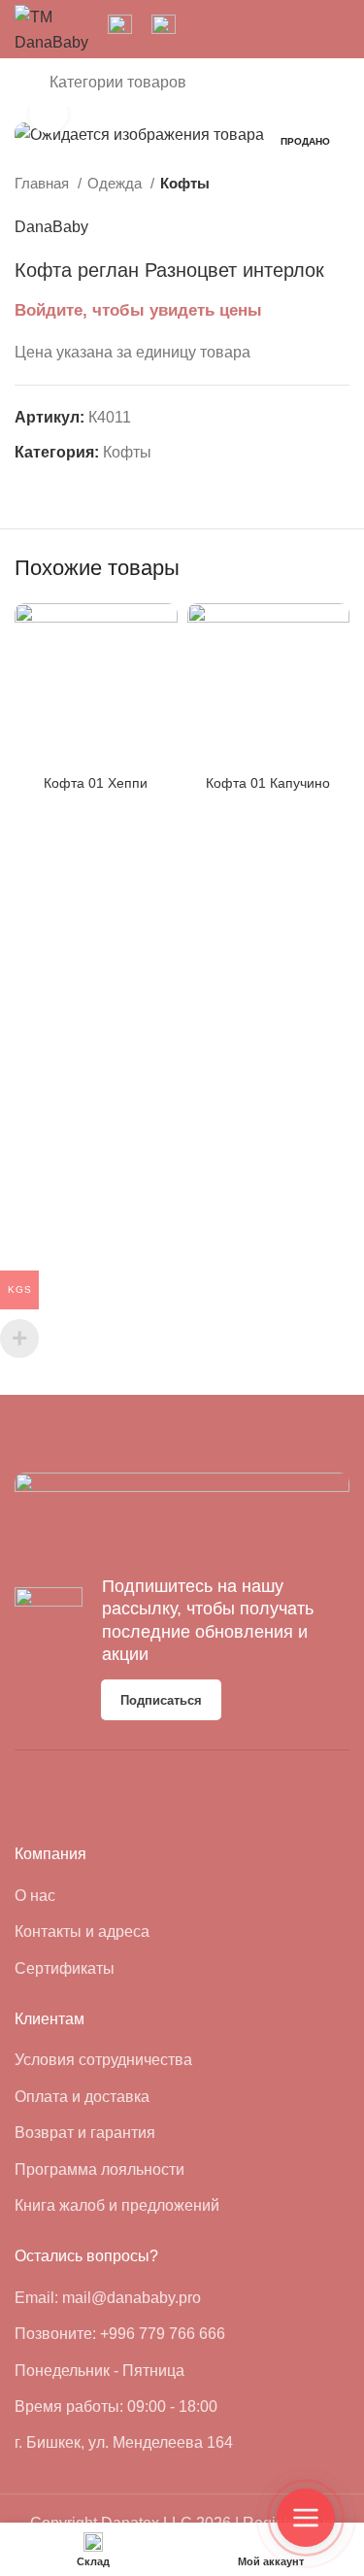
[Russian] (261, 28)
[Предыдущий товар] (301, 184)
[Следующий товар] (340, 184)
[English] (207, 28)
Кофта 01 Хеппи (96, 783)
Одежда (116, 183)
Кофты (185, 183)
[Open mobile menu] (22, 83)
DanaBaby (51, 227)
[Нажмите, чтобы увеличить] (49, 114)
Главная (44, 183)
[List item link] (90, 1896)
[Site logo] (51, 28)
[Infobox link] (120, 29)
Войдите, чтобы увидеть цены (138, 310)
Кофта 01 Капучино (268, 783)
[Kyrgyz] (234, 28)
